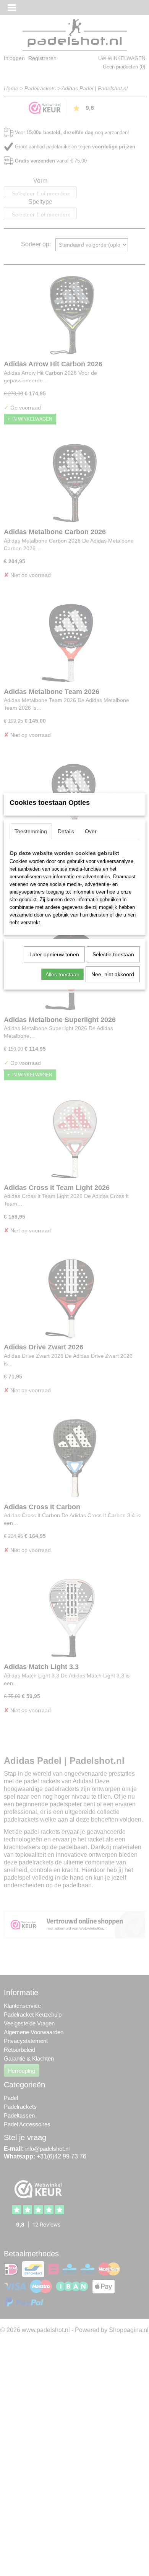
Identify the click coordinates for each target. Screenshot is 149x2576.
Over (91, 831)
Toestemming (31, 831)
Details (66, 831)
